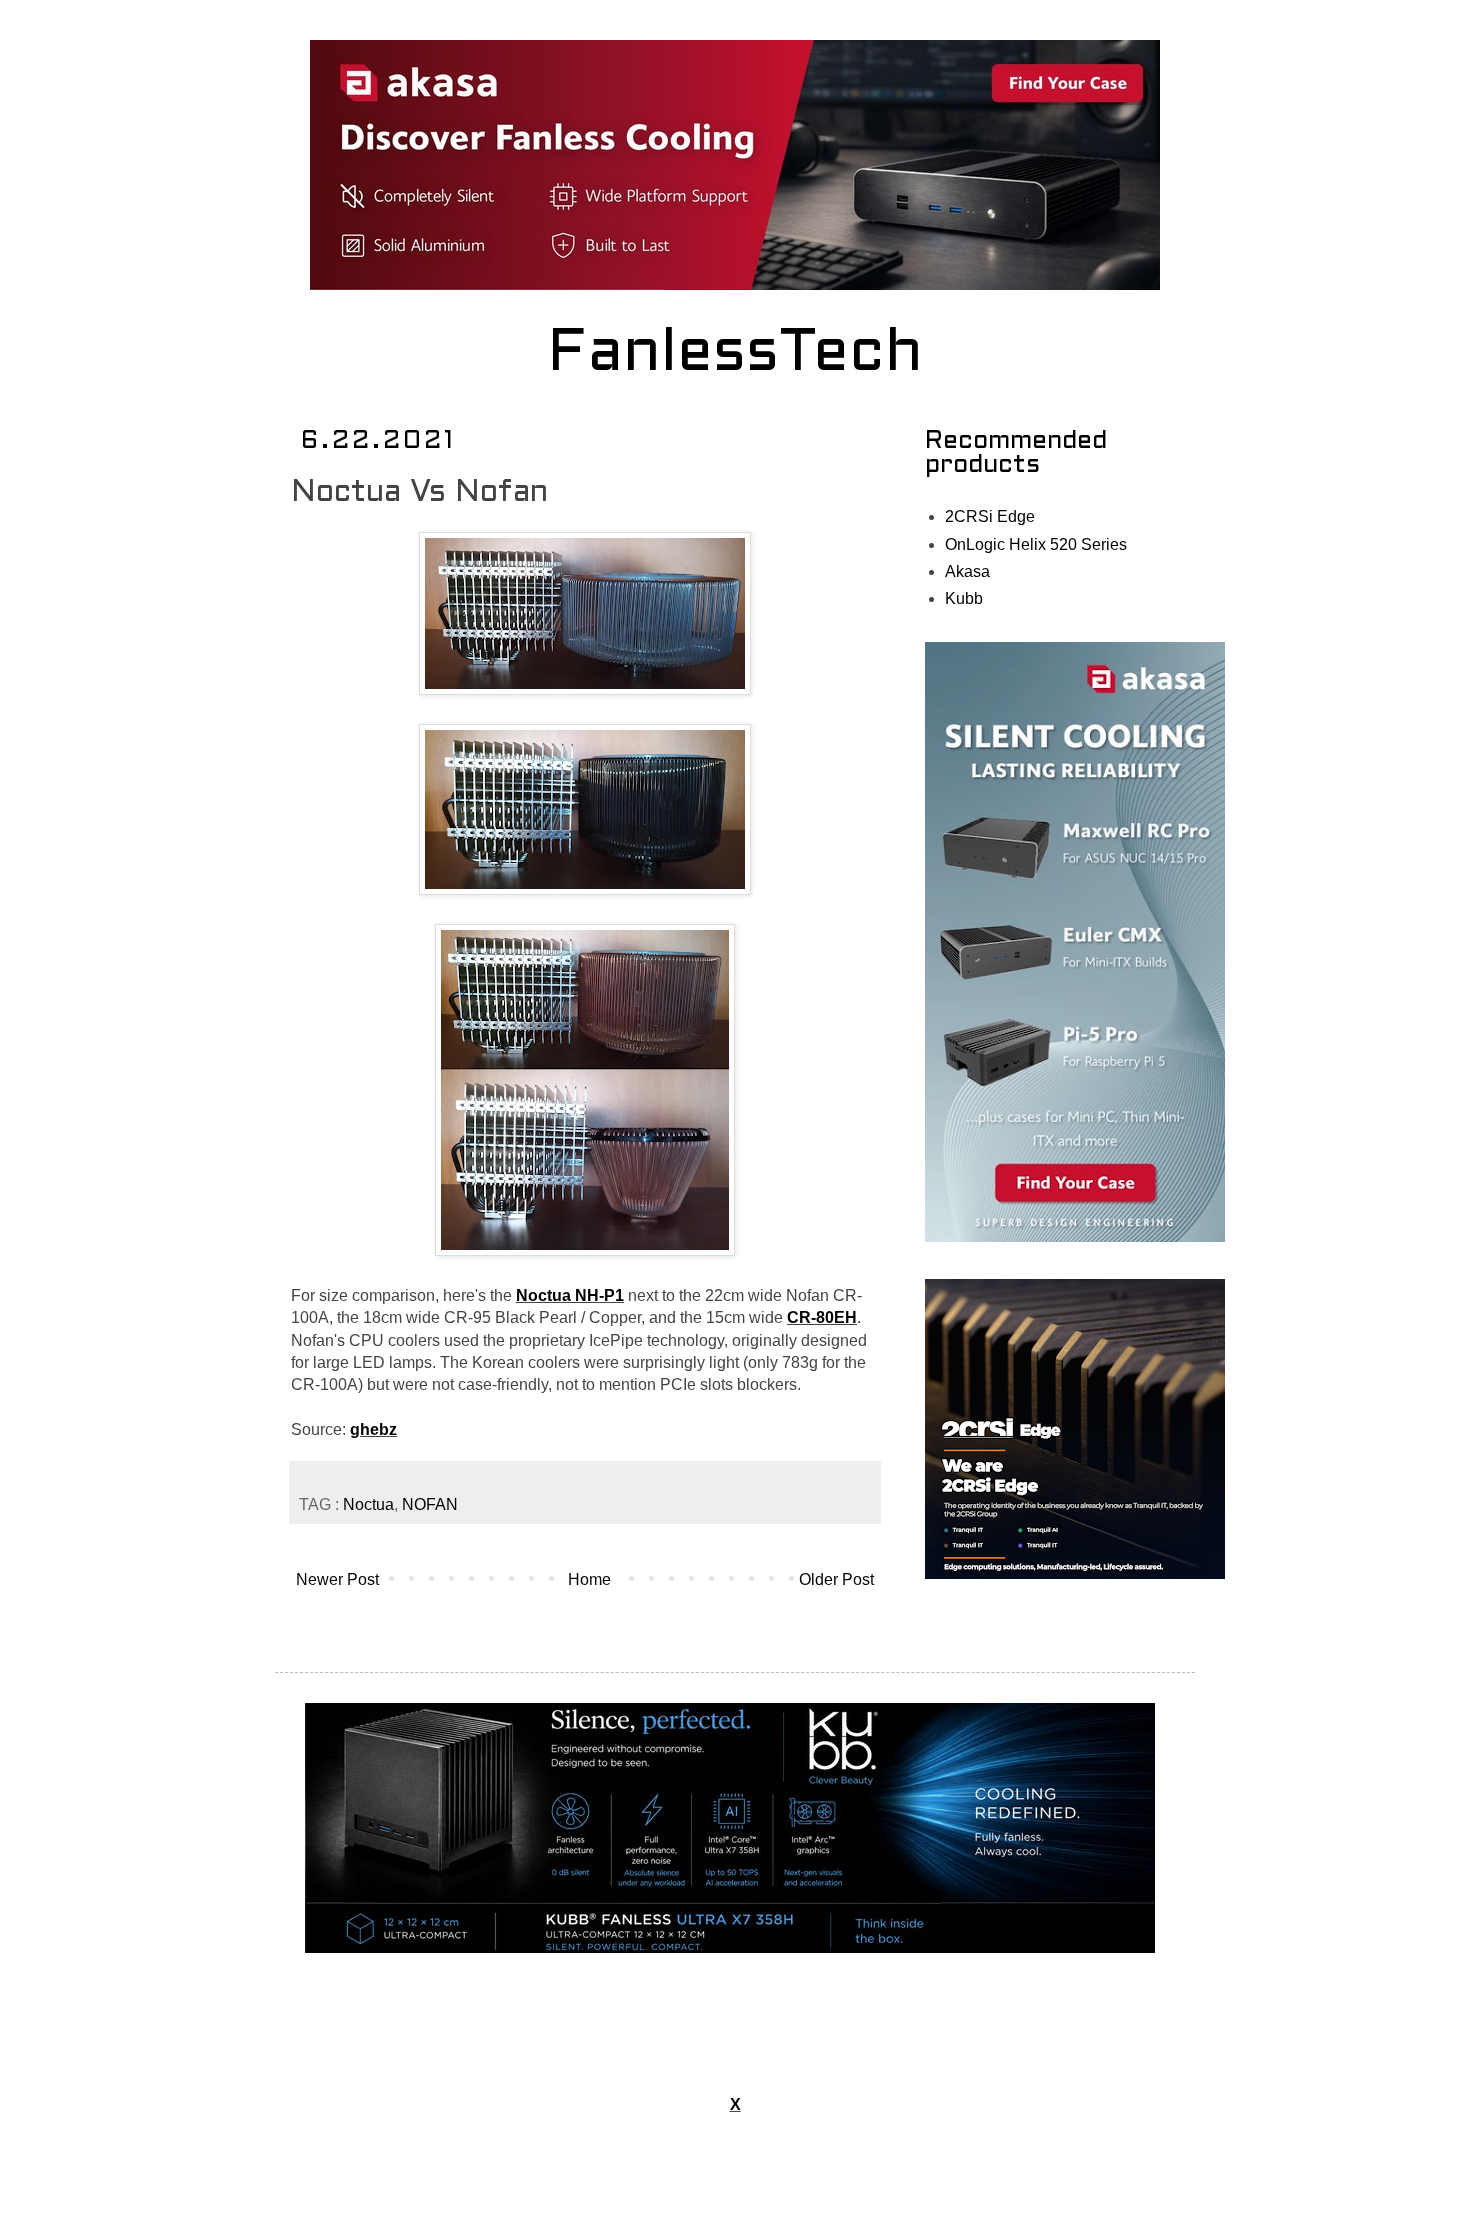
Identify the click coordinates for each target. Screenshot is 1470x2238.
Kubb (964, 598)
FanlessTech (735, 355)
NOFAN (430, 1504)
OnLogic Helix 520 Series (1036, 544)
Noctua (368, 1504)
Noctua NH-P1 (570, 1295)
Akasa (967, 571)
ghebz (373, 1429)
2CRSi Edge (990, 516)
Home (589, 1579)
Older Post (836, 1579)
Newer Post (337, 1579)
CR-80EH (822, 1317)
